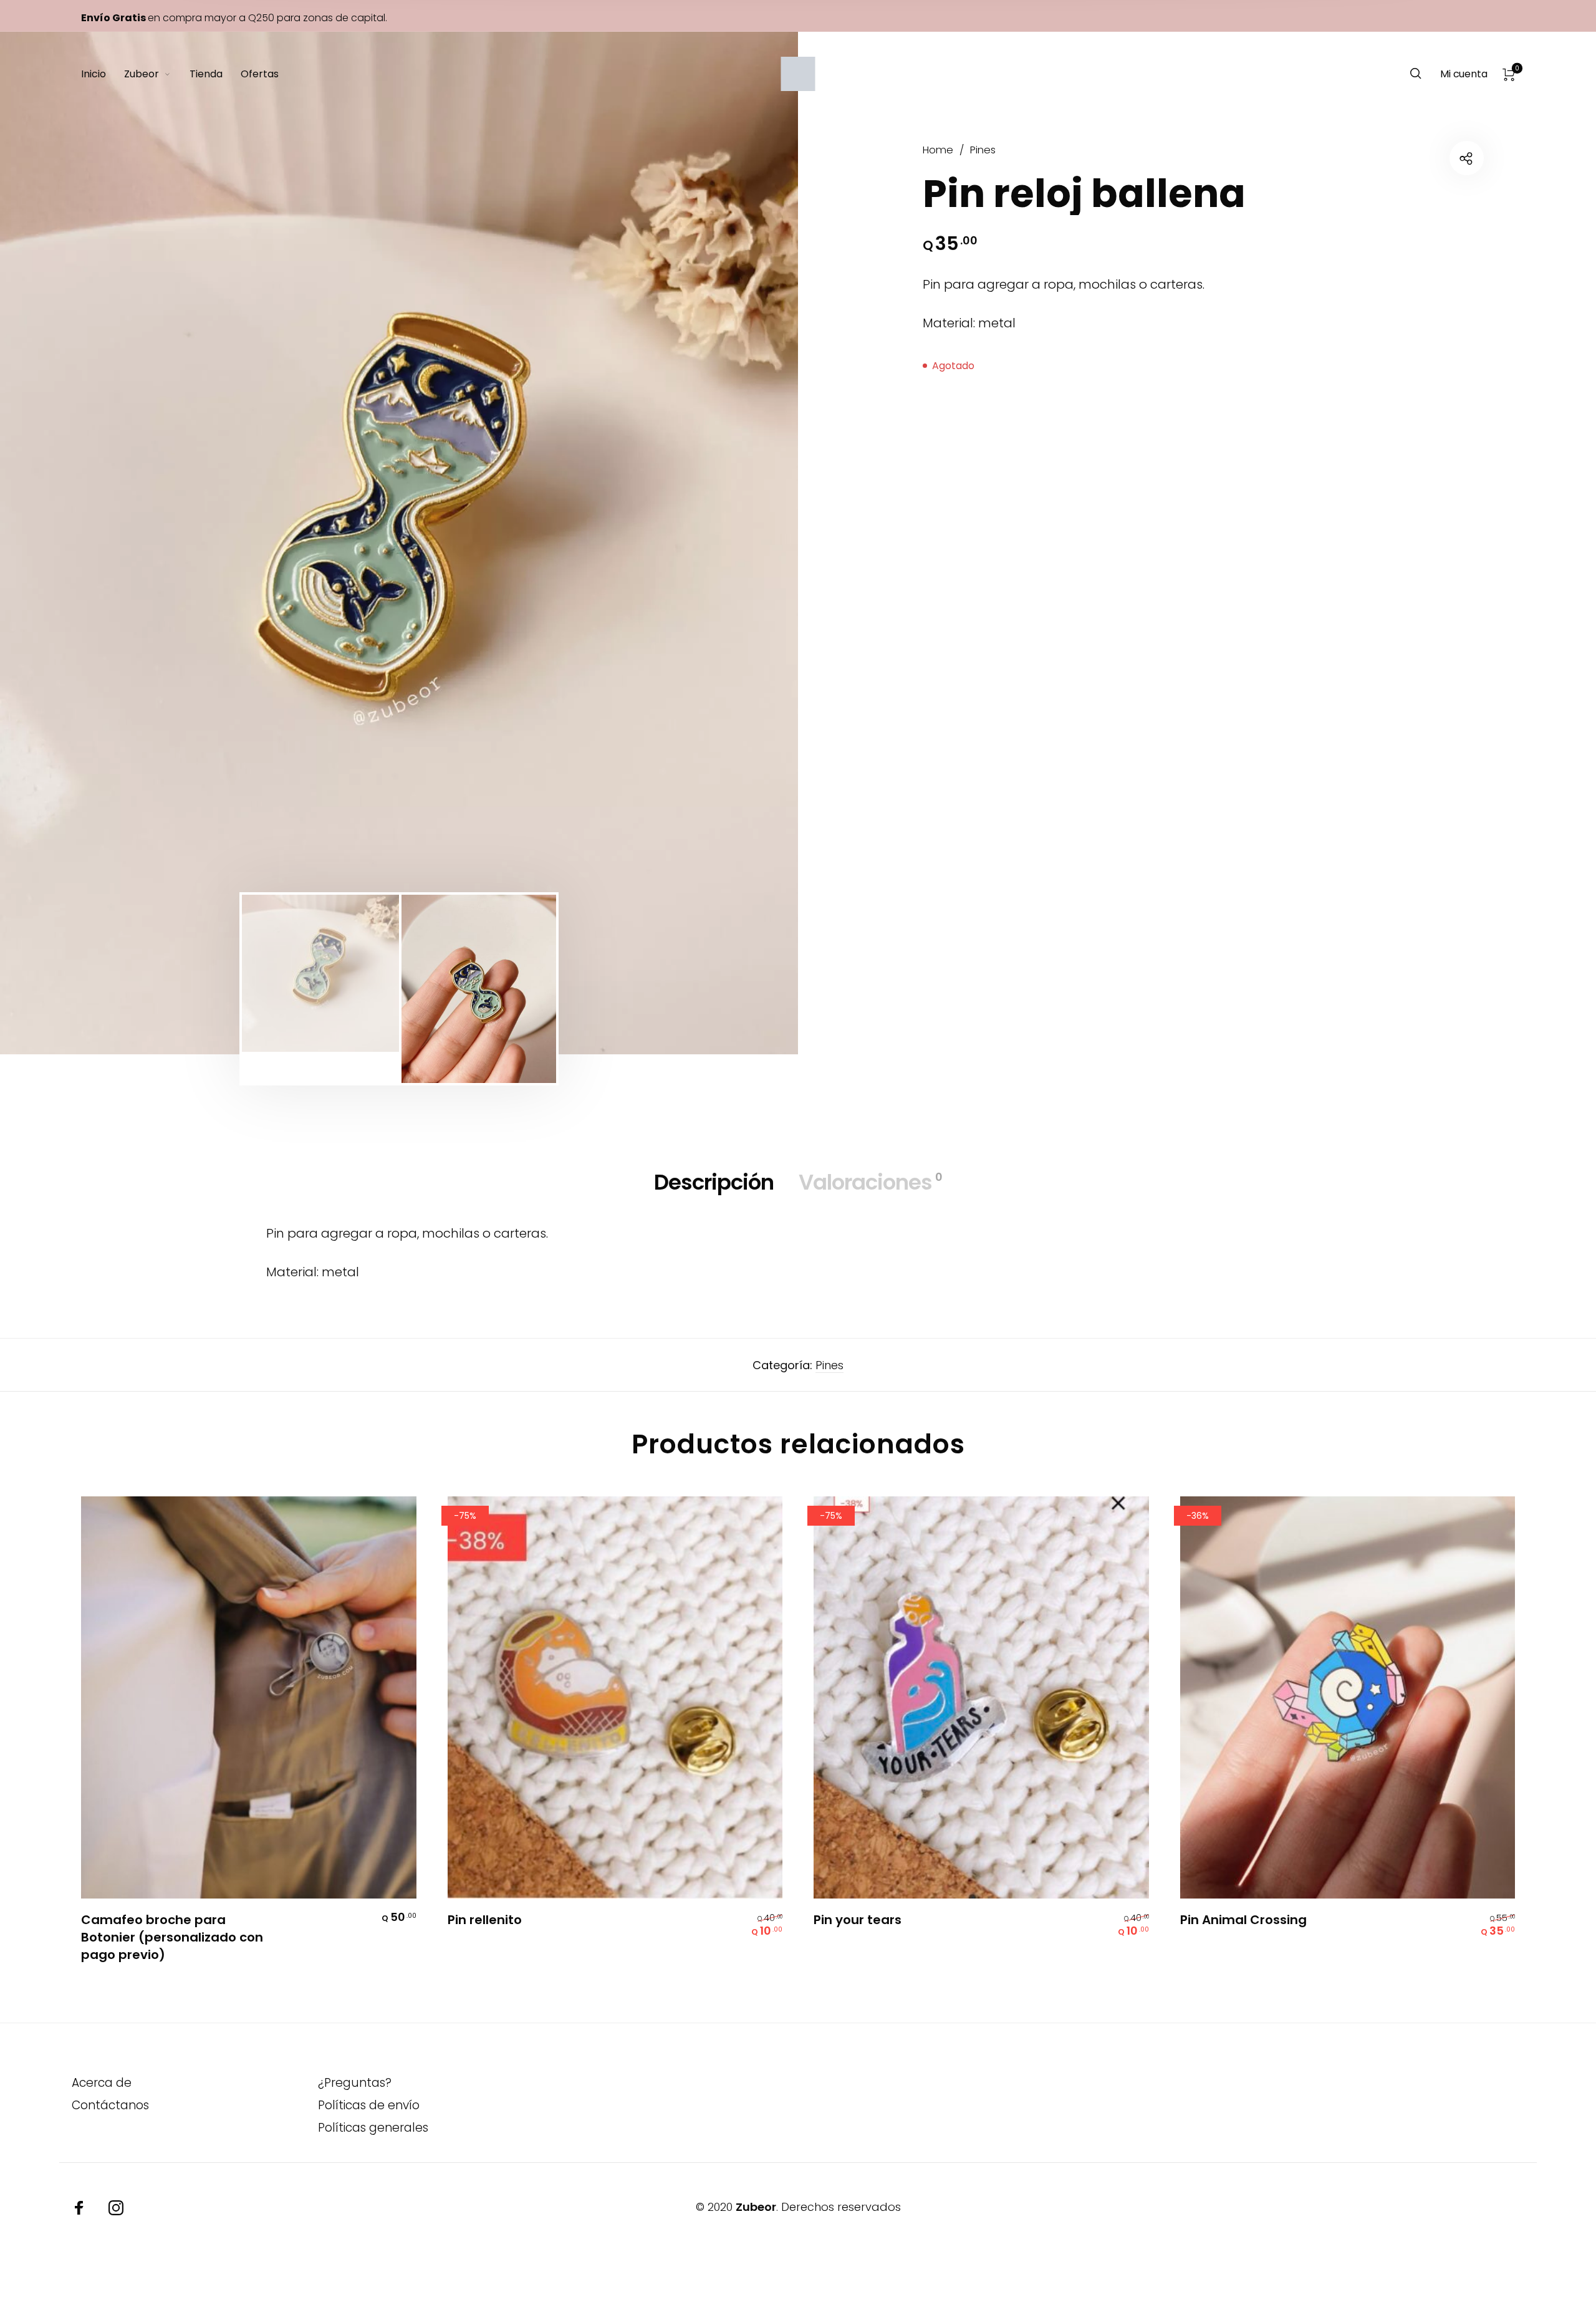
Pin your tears (858, 1920)
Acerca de (102, 2083)
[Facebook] (79, 2208)
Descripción (714, 1182)
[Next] (723, 543)
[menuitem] (103, 74)
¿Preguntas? (355, 2083)
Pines (983, 150)
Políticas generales (373, 2128)
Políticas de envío (369, 2105)
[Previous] (75, 543)
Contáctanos (110, 2105)
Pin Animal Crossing (1243, 1920)
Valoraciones (870, 1182)
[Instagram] (116, 2208)
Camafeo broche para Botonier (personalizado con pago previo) (172, 1937)
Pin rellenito (485, 1920)
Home (938, 150)
